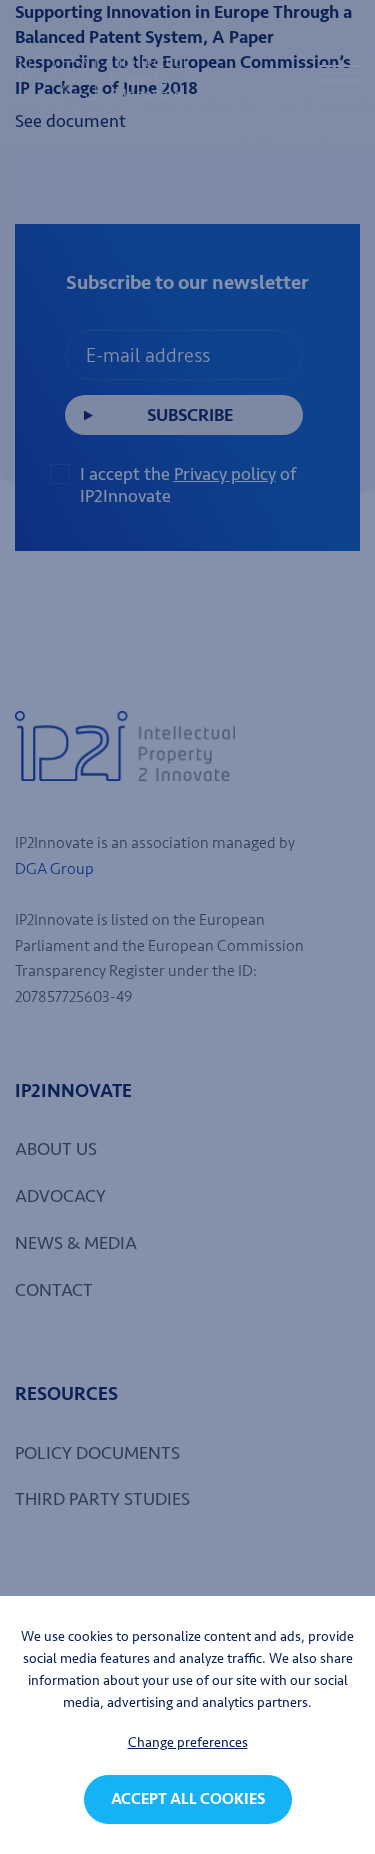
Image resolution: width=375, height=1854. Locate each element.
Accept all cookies (188, 1799)
